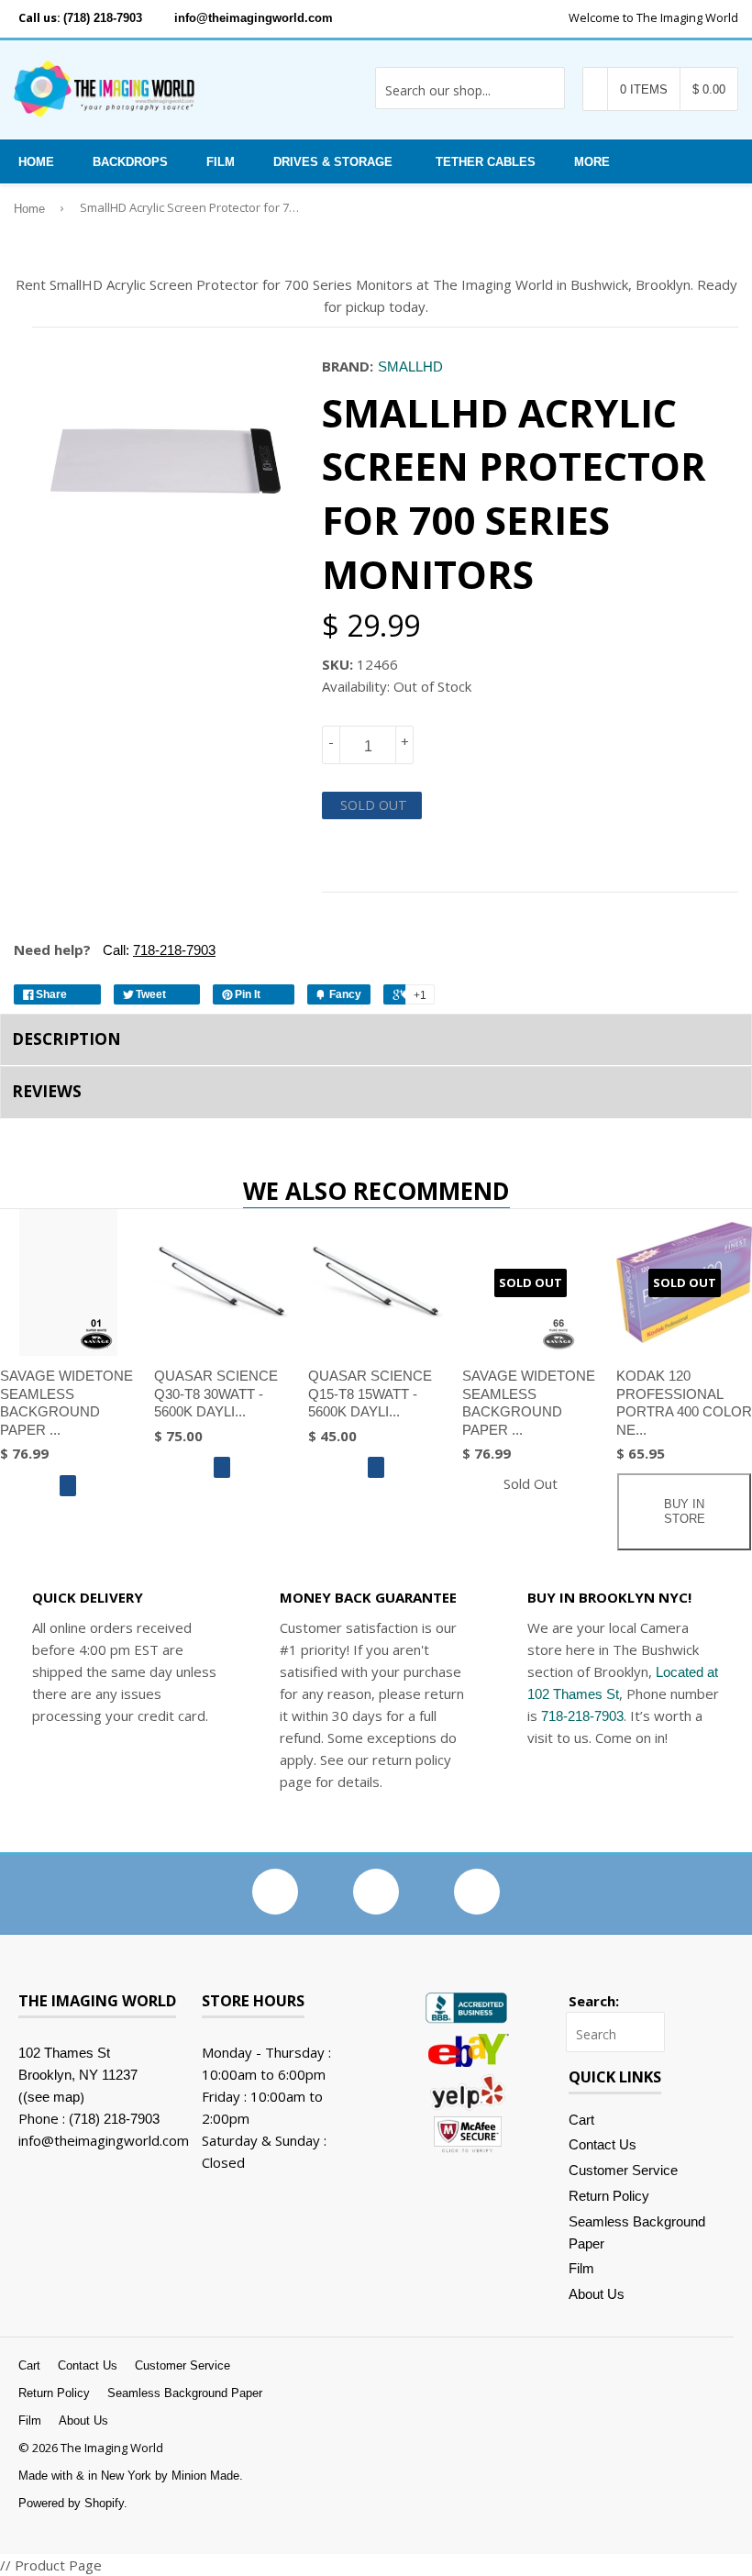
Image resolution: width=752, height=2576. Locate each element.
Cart (581, 2120)
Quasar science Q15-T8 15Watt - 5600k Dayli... (370, 1393)
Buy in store (685, 1511)
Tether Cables (486, 162)
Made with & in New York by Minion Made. (131, 2476)
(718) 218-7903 (103, 18)
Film (221, 162)
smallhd (410, 366)
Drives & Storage (333, 162)
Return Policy (609, 2196)
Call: (157, 950)
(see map (51, 2097)
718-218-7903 (582, 1716)
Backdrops (130, 162)
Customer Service (623, 2170)
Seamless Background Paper (185, 2393)
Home (36, 162)
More (592, 162)
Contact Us (603, 2144)
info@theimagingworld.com (254, 18)
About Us (597, 2294)
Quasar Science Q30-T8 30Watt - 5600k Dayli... (216, 1393)
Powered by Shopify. (73, 2503)
